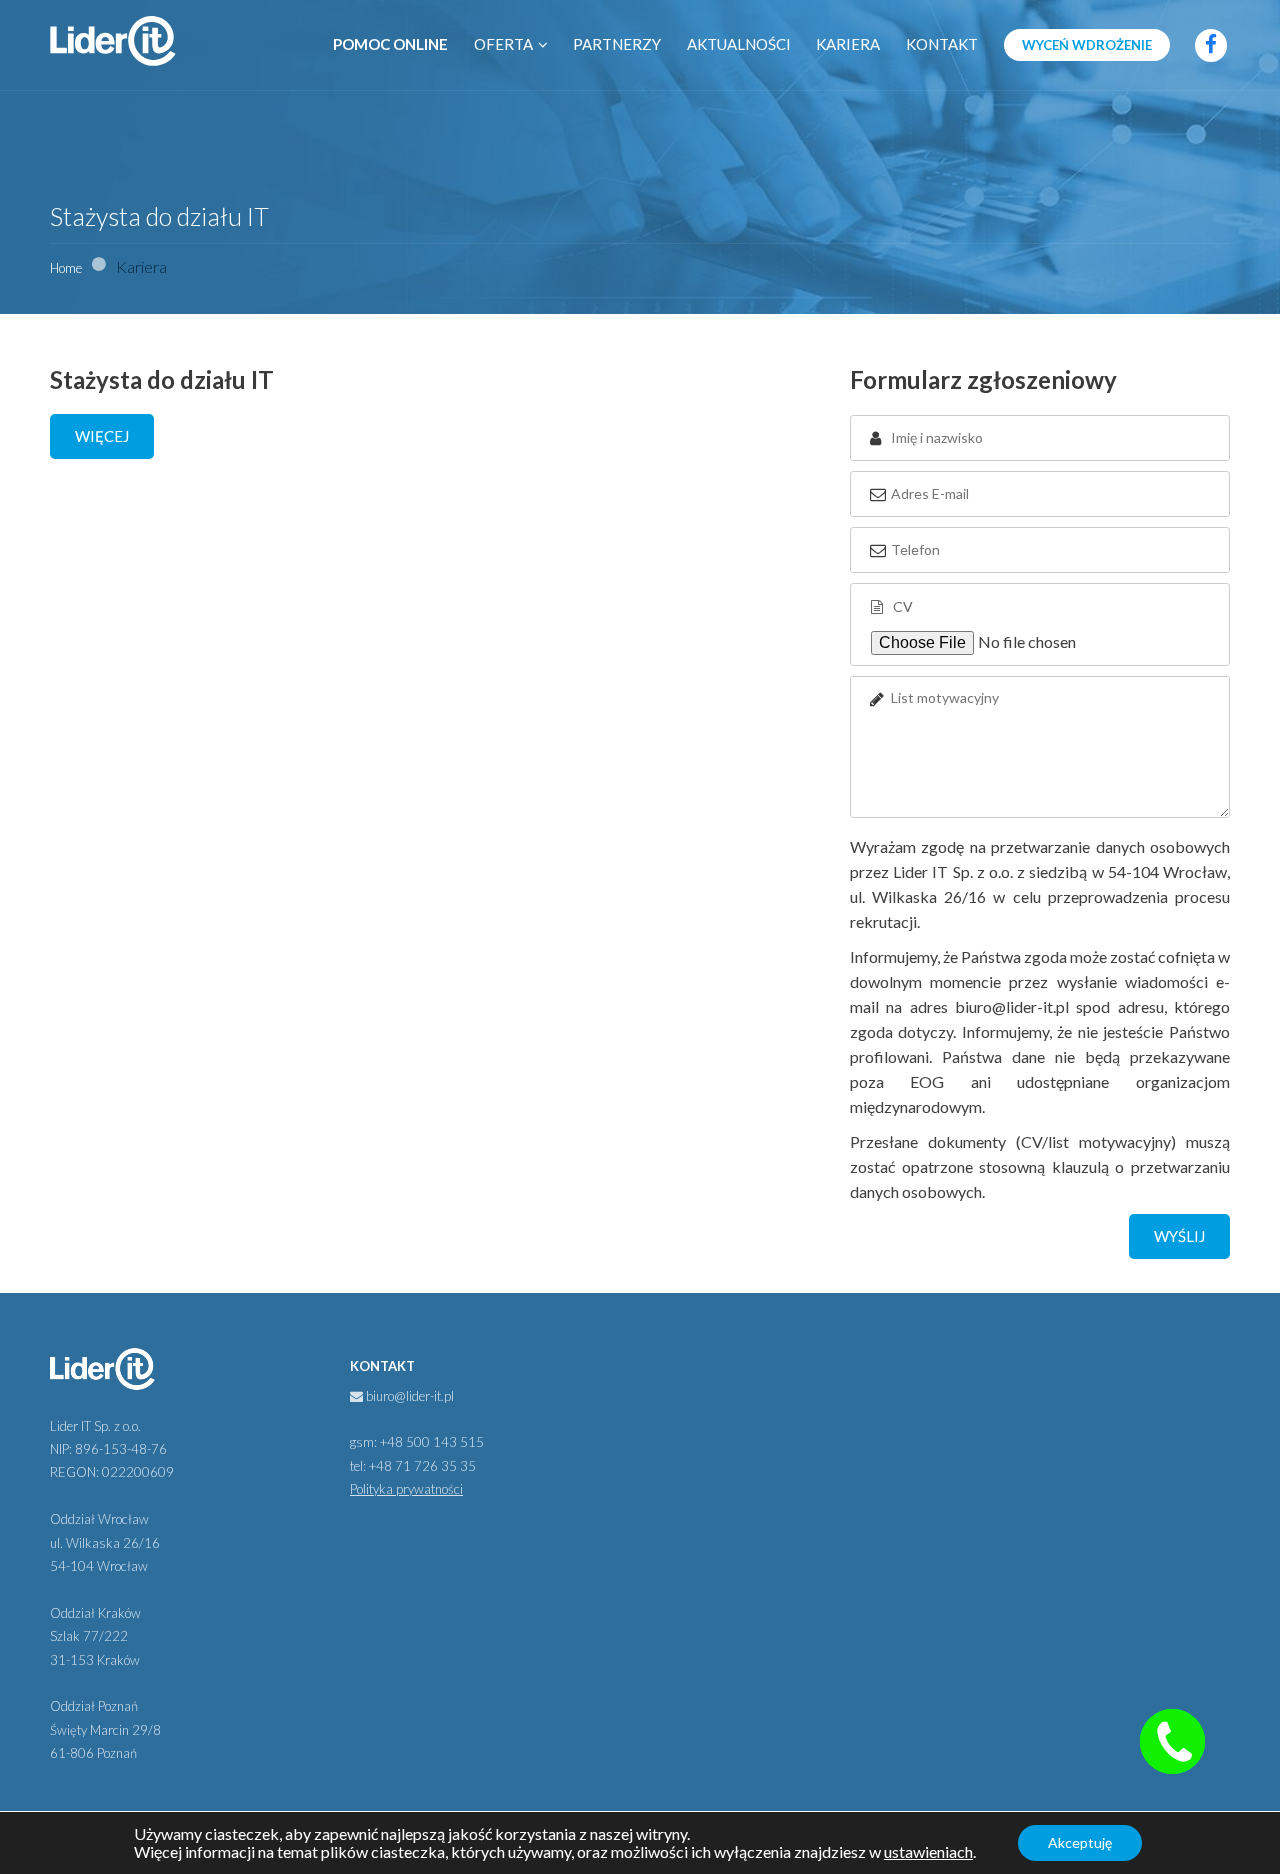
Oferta (503, 44)
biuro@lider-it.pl (408, 1396)
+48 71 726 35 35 (422, 1466)
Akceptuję (1080, 1842)
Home (66, 268)
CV (901, 606)
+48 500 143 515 (432, 1442)
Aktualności (739, 44)
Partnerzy (617, 44)
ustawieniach (928, 1852)
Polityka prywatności (406, 1489)
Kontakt (942, 44)
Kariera (848, 44)
